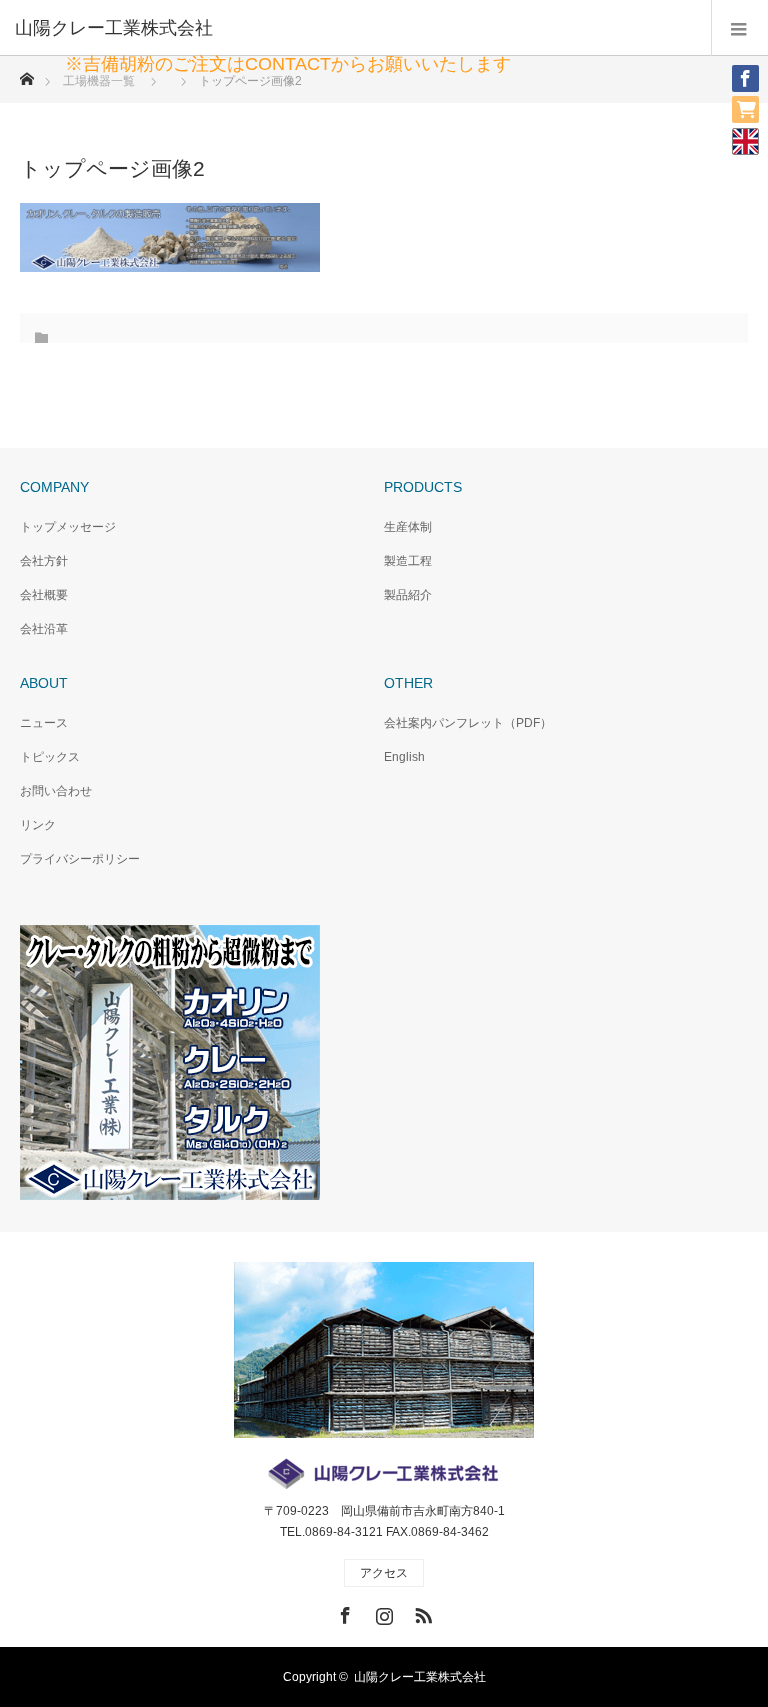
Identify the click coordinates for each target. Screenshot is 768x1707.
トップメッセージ (68, 527)
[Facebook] (738, 70)
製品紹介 (408, 595)
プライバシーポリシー (80, 859)
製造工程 (408, 561)
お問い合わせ (56, 791)
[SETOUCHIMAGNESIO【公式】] (738, 101)
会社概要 (44, 595)
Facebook (343, 1612)
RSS (421, 1612)
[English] (745, 141)
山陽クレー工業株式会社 (420, 1677)
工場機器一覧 (99, 81)
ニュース (44, 723)
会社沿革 (44, 629)
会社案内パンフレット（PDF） (468, 723)
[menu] (739, 28)
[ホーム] (26, 73)
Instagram (382, 1612)
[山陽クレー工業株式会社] (354, 28)
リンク (38, 825)
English (404, 757)
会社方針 (44, 561)
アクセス (384, 1573)
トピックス (50, 757)
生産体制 (408, 527)
